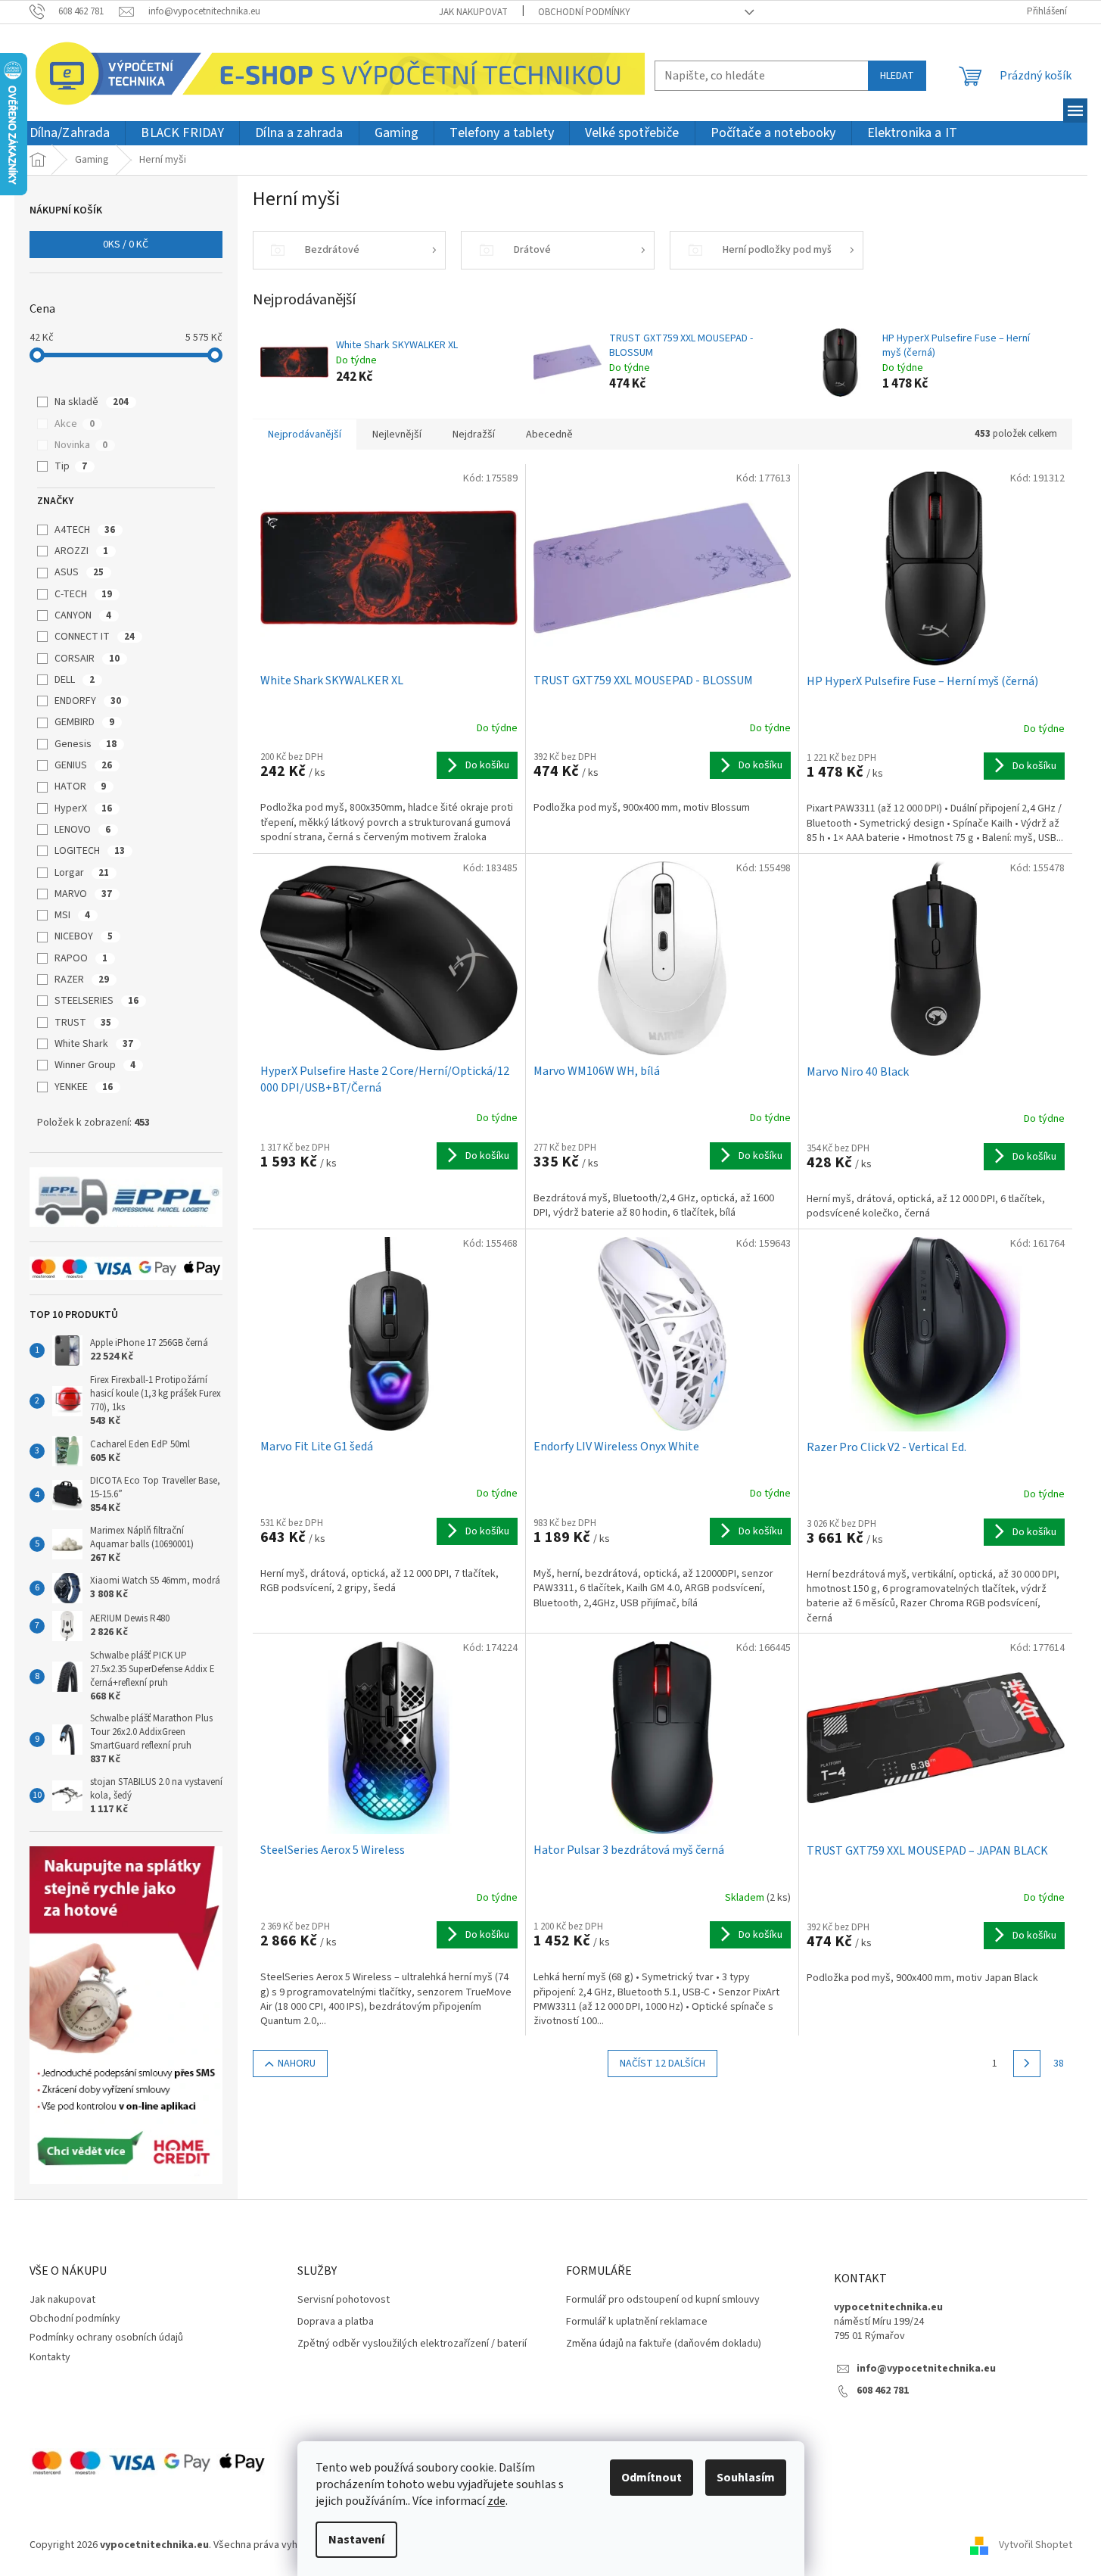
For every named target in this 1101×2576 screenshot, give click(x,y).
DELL (75, 680)
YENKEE (84, 1087)
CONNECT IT (95, 637)
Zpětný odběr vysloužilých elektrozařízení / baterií (412, 2344)
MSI (72, 915)
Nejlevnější (397, 435)
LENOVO (82, 830)
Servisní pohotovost (344, 2300)
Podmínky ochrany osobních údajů (106, 2338)
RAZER (82, 980)
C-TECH (83, 594)
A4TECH (85, 530)
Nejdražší (474, 435)
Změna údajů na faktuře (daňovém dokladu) (664, 2344)
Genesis (86, 744)
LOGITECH (90, 851)
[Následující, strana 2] (1027, 2064)
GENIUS (83, 765)
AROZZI (81, 551)
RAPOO (81, 958)
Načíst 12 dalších (662, 2064)
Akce (75, 424)
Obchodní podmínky (584, 12)
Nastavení (356, 2540)
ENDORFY (88, 701)
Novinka (81, 445)
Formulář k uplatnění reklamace (637, 2322)
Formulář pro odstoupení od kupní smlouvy (663, 2300)
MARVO (83, 894)
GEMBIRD (84, 722)
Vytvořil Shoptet (1036, 2545)
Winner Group (95, 1065)
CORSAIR (87, 659)
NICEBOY (84, 936)
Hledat (897, 76)
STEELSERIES (96, 1001)
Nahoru (297, 2064)
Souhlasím (746, 2478)
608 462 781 (883, 2391)
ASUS (79, 572)
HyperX (83, 808)
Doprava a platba (336, 2322)
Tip (71, 466)
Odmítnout (652, 2478)
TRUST (83, 1023)
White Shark (94, 1044)
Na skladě (92, 402)
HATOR (80, 787)
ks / (126, 245)
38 (1059, 2064)
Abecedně (549, 435)
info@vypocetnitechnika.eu (926, 2369)
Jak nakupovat (473, 12)
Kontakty (50, 2357)
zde (496, 2501)
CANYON (83, 615)
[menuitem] (70, 134)
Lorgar (82, 873)
